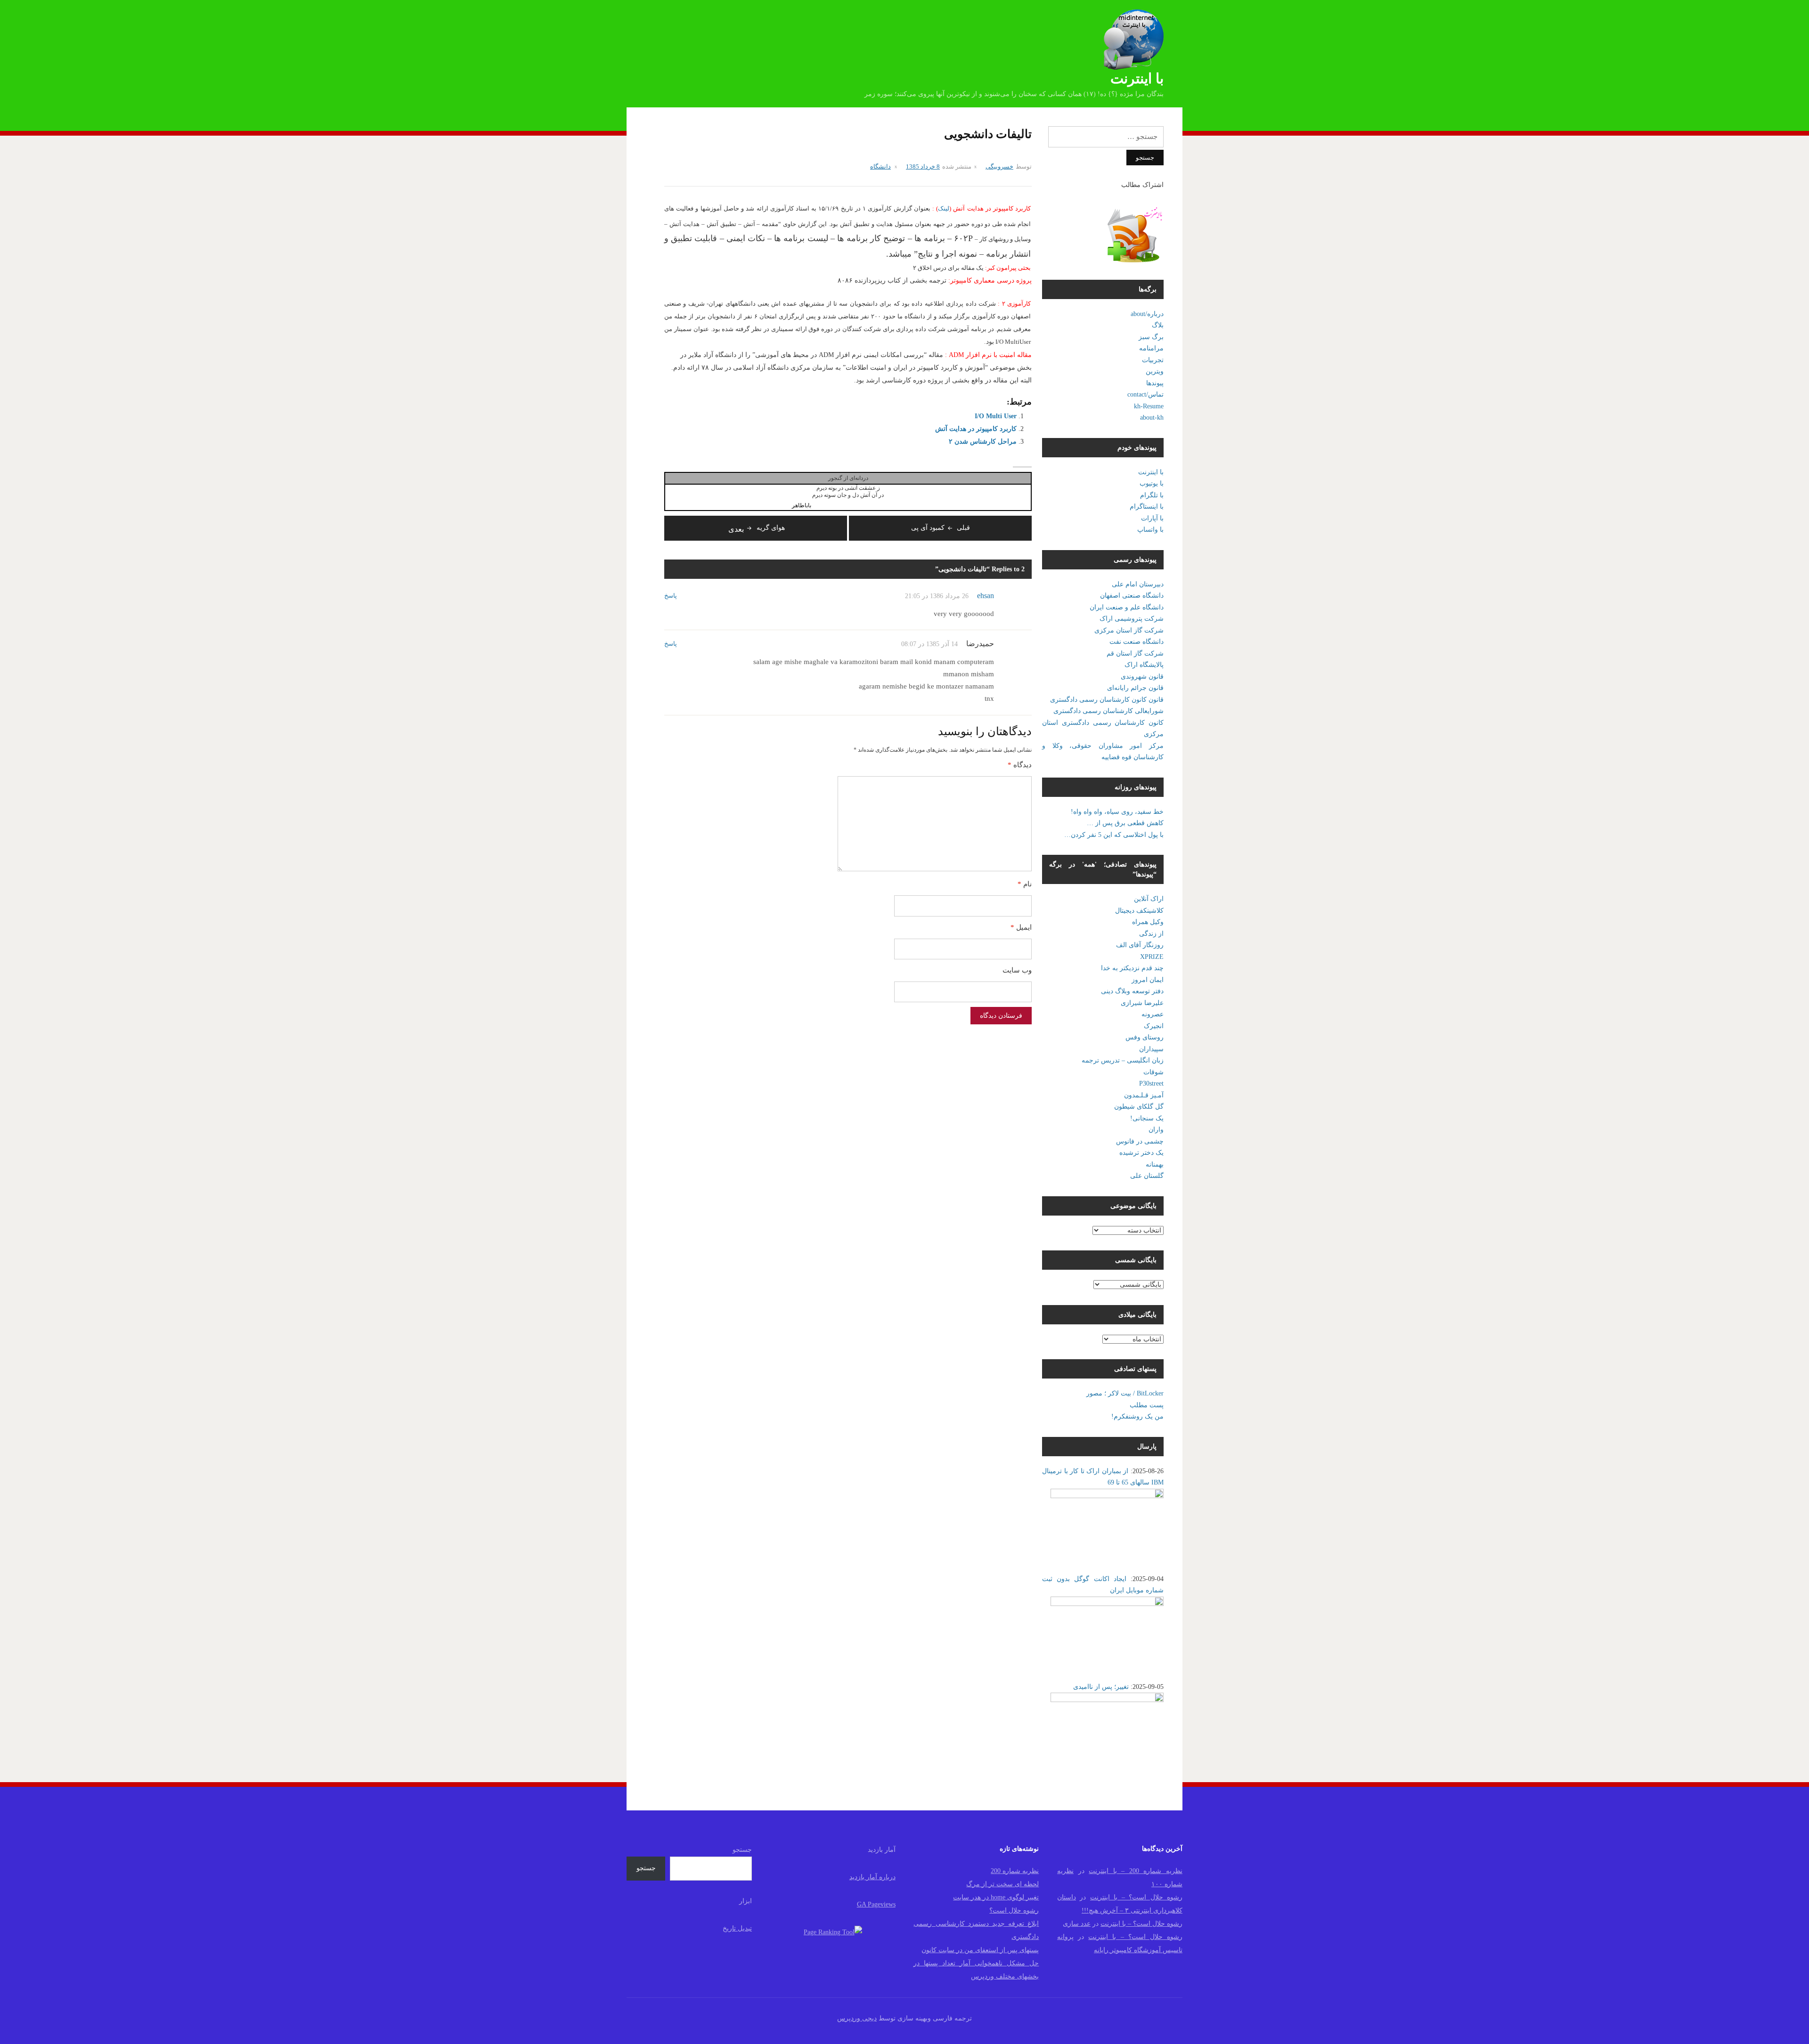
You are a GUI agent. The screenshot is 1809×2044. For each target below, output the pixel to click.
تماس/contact (1145, 394)
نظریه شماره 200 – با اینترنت (1136, 1871)
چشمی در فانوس (1140, 1141)
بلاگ (1158, 325)
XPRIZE (1152, 957)
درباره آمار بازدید (872, 1877)
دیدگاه (1020, 765)
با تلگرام (1152, 495)
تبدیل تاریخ (737, 1928)
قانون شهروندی (1142, 677)
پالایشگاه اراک (1144, 665)
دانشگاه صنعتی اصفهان (1132, 596)
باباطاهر (802, 505)
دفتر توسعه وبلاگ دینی (1132, 991)
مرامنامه (1151, 348)
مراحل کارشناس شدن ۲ (983, 442)
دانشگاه (880, 166)
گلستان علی (1147, 1176)
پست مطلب (1147, 1405)
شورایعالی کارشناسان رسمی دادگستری (1108, 711)
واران (1156, 1130)
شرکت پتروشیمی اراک (1132, 619)
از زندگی (1151, 934)
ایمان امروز (1148, 980)
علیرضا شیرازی (1142, 1003)
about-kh (1152, 418)
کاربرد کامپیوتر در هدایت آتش (976, 429)
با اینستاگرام (1147, 507)
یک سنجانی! (1147, 1118)
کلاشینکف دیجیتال (1139, 911)
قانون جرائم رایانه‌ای (1135, 688)
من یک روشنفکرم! (1137, 1416)
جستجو (742, 1850)
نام (1025, 884)
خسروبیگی (999, 166)
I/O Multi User (996, 416)
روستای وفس (1145, 1037)
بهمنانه (1155, 1164)
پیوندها (1155, 383)
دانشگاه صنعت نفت (1137, 642)
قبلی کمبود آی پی (941, 528)
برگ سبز (1151, 337)
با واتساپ (1150, 530)
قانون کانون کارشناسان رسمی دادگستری (1107, 700)
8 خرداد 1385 (923, 166)
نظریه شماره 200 (1015, 1871)
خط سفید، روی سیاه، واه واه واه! (1117, 812)
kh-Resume (1149, 406)
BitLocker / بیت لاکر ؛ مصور (1125, 1393)
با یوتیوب (1152, 483)
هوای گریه (757, 528)
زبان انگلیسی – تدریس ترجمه (1123, 1060)
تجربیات (1153, 360)
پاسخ (671, 596)
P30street (1151, 1083)
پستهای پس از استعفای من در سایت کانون (980, 1950)
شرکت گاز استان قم (1135, 653)
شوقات (1153, 1072)
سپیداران (1151, 1049)
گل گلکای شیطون (1139, 1107)
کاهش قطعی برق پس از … (1125, 823)
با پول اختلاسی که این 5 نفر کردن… (1114, 835)
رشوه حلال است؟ (1014, 1910)
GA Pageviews (876, 1904)
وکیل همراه (1148, 922)
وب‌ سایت (1017, 970)
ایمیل (1021, 927)
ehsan (986, 596)
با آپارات (1152, 518)
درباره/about (1147, 314)
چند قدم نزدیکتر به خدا (1132, 968)
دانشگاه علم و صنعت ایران (1127, 607)
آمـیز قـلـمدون (1144, 1095)
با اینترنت (1137, 78)
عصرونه (1153, 1014)
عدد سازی (1077, 1924)
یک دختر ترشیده (1141, 1153)
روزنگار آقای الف (1140, 945)
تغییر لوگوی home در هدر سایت (996, 1897)
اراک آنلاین (1149, 899)
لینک (944, 208)
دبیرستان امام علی (1138, 584)
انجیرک (1154, 1026)
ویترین (1155, 371)
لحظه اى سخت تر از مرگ (1002, 1884)
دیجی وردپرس (857, 2018)
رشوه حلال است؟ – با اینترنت (1136, 1897)
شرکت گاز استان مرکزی (1129, 630)
